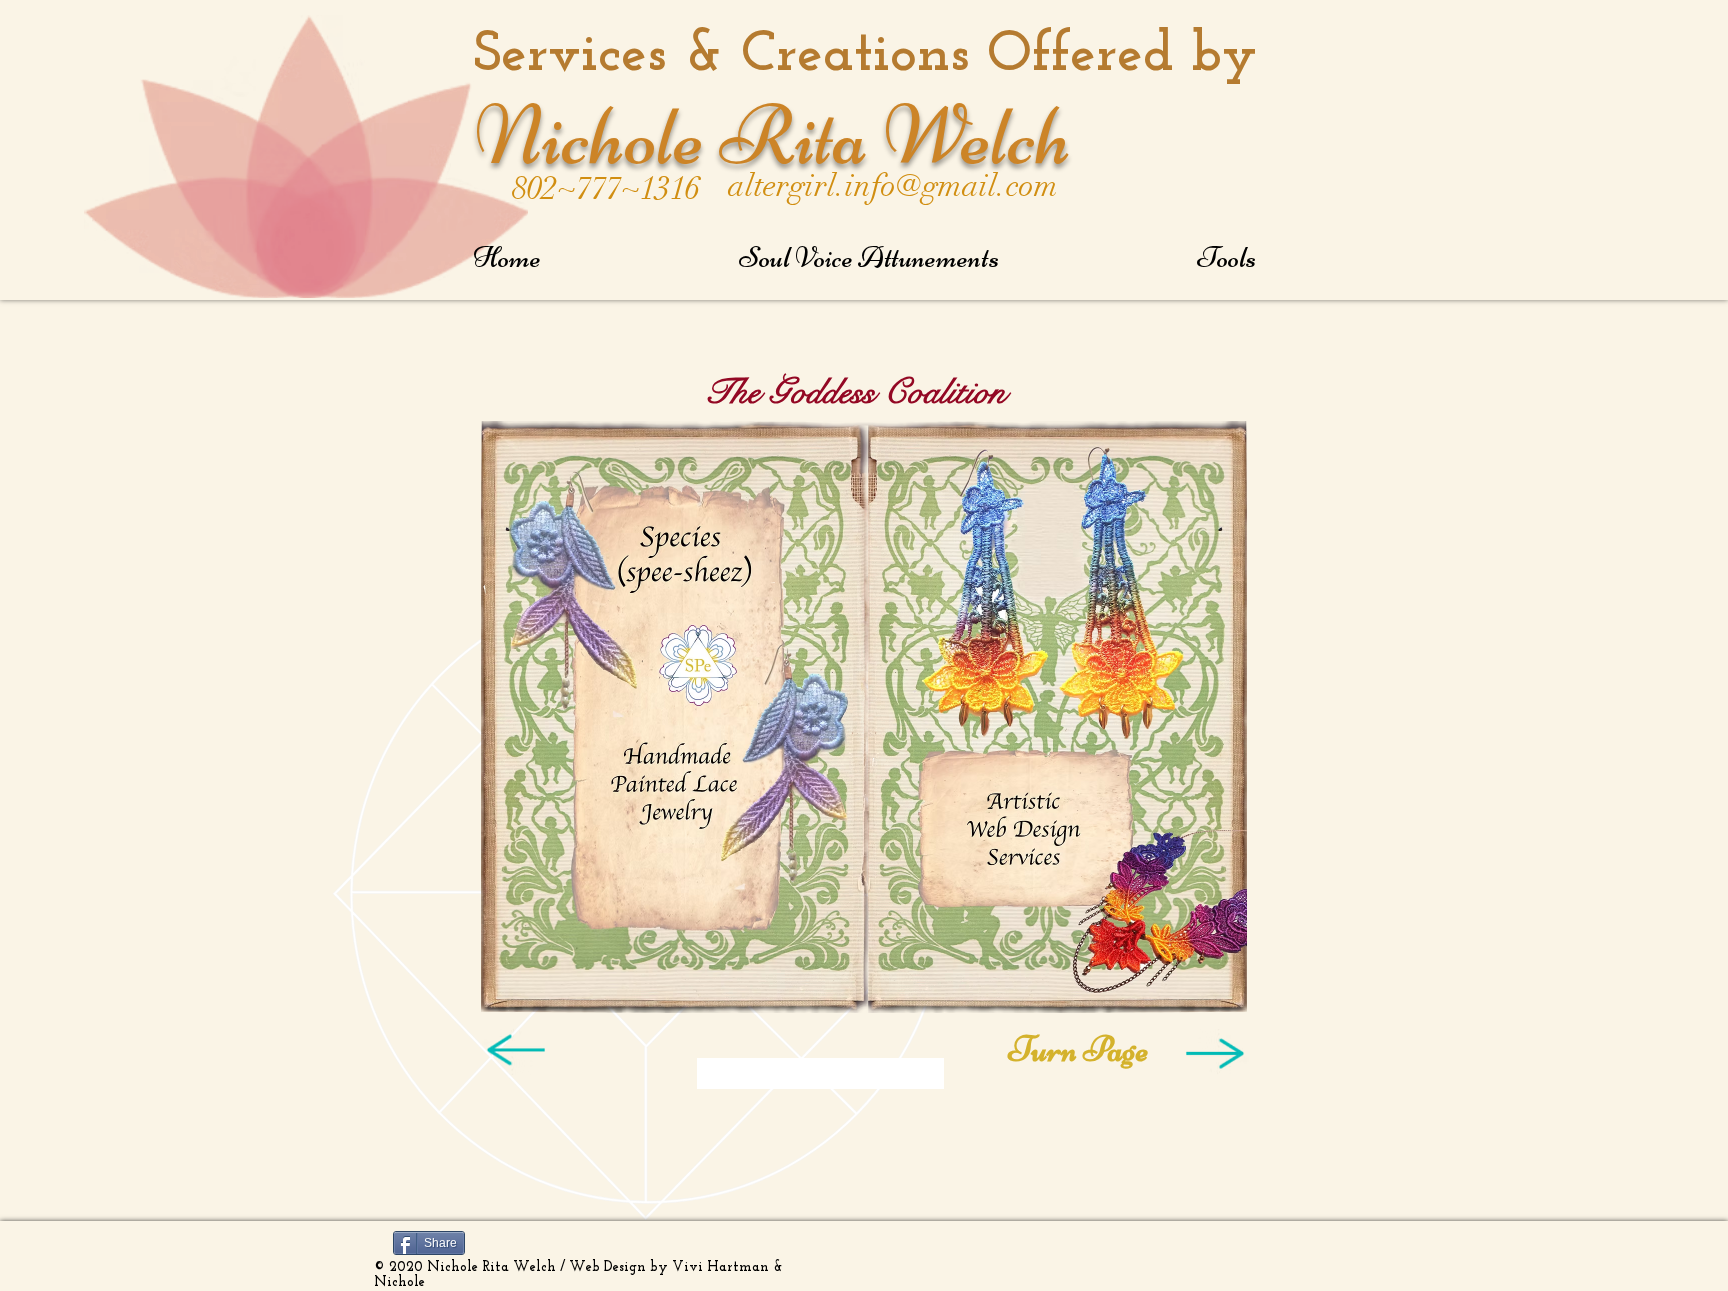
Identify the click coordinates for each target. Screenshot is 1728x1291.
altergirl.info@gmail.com (893, 186)
